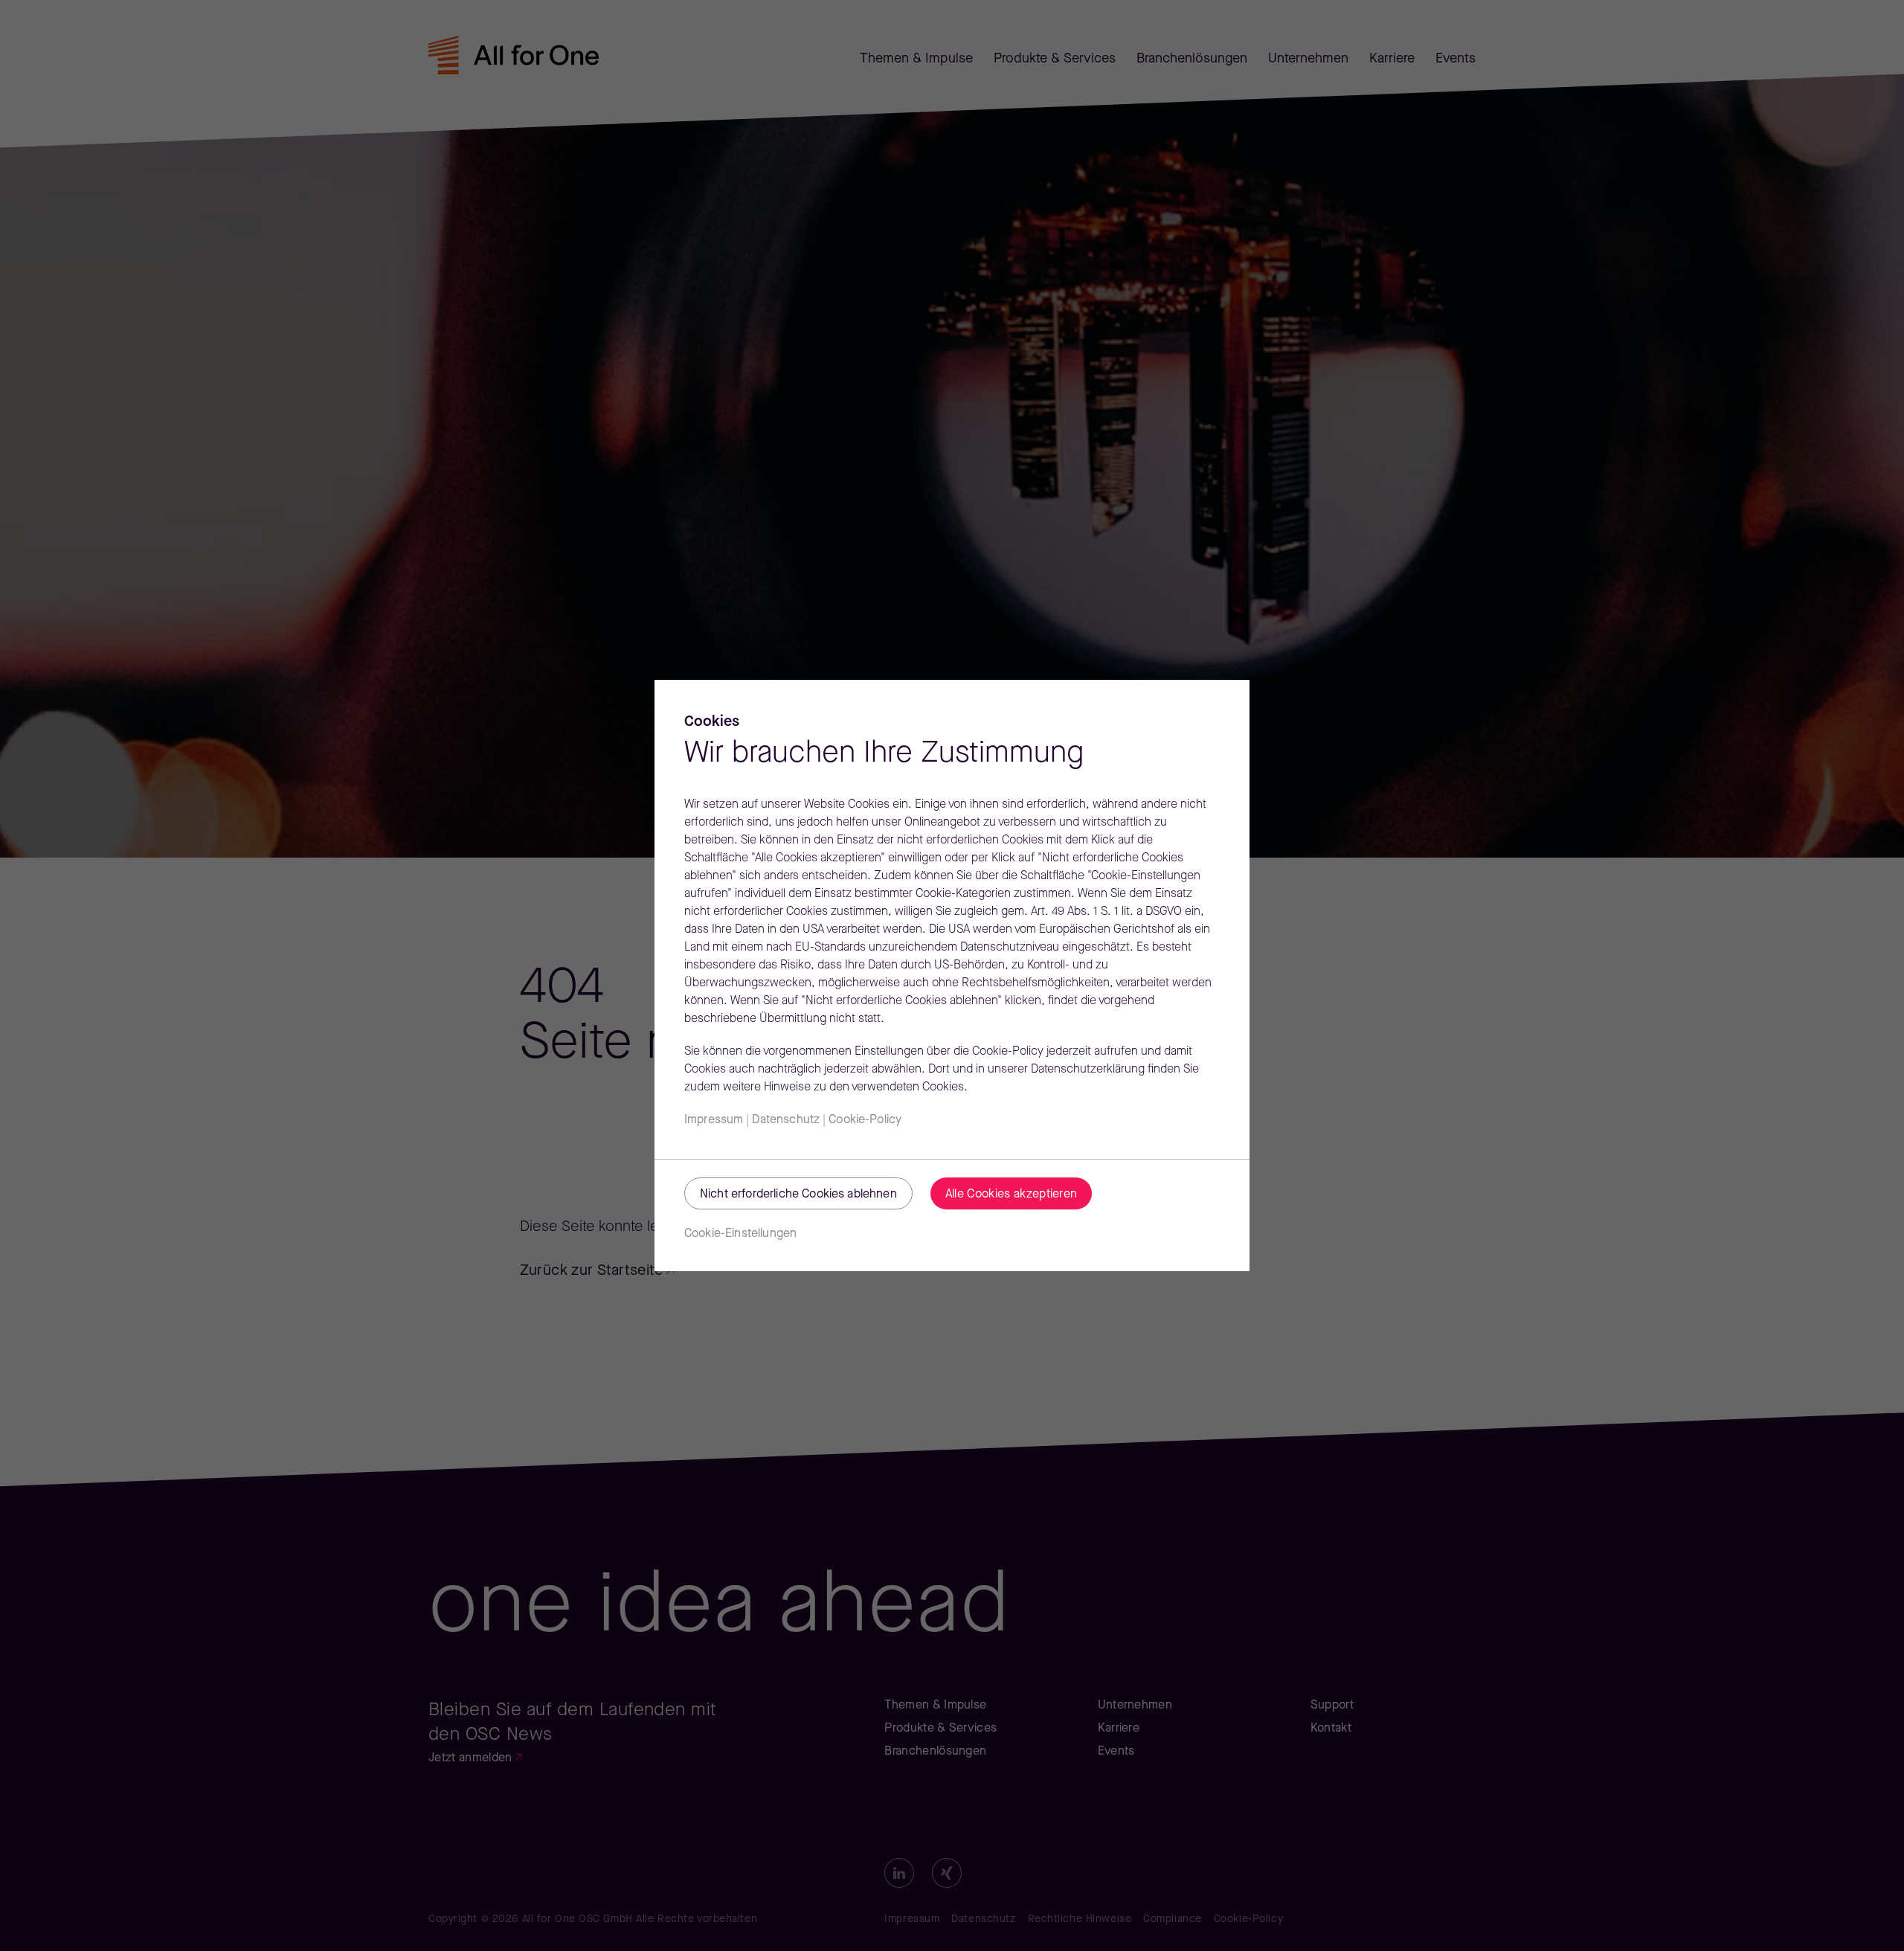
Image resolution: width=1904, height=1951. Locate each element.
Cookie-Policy (865, 1120)
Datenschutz (786, 1120)
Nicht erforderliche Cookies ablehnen (798, 1195)
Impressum (714, 1120)
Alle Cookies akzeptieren (1011, 1195)
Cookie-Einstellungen (740, 1234)
